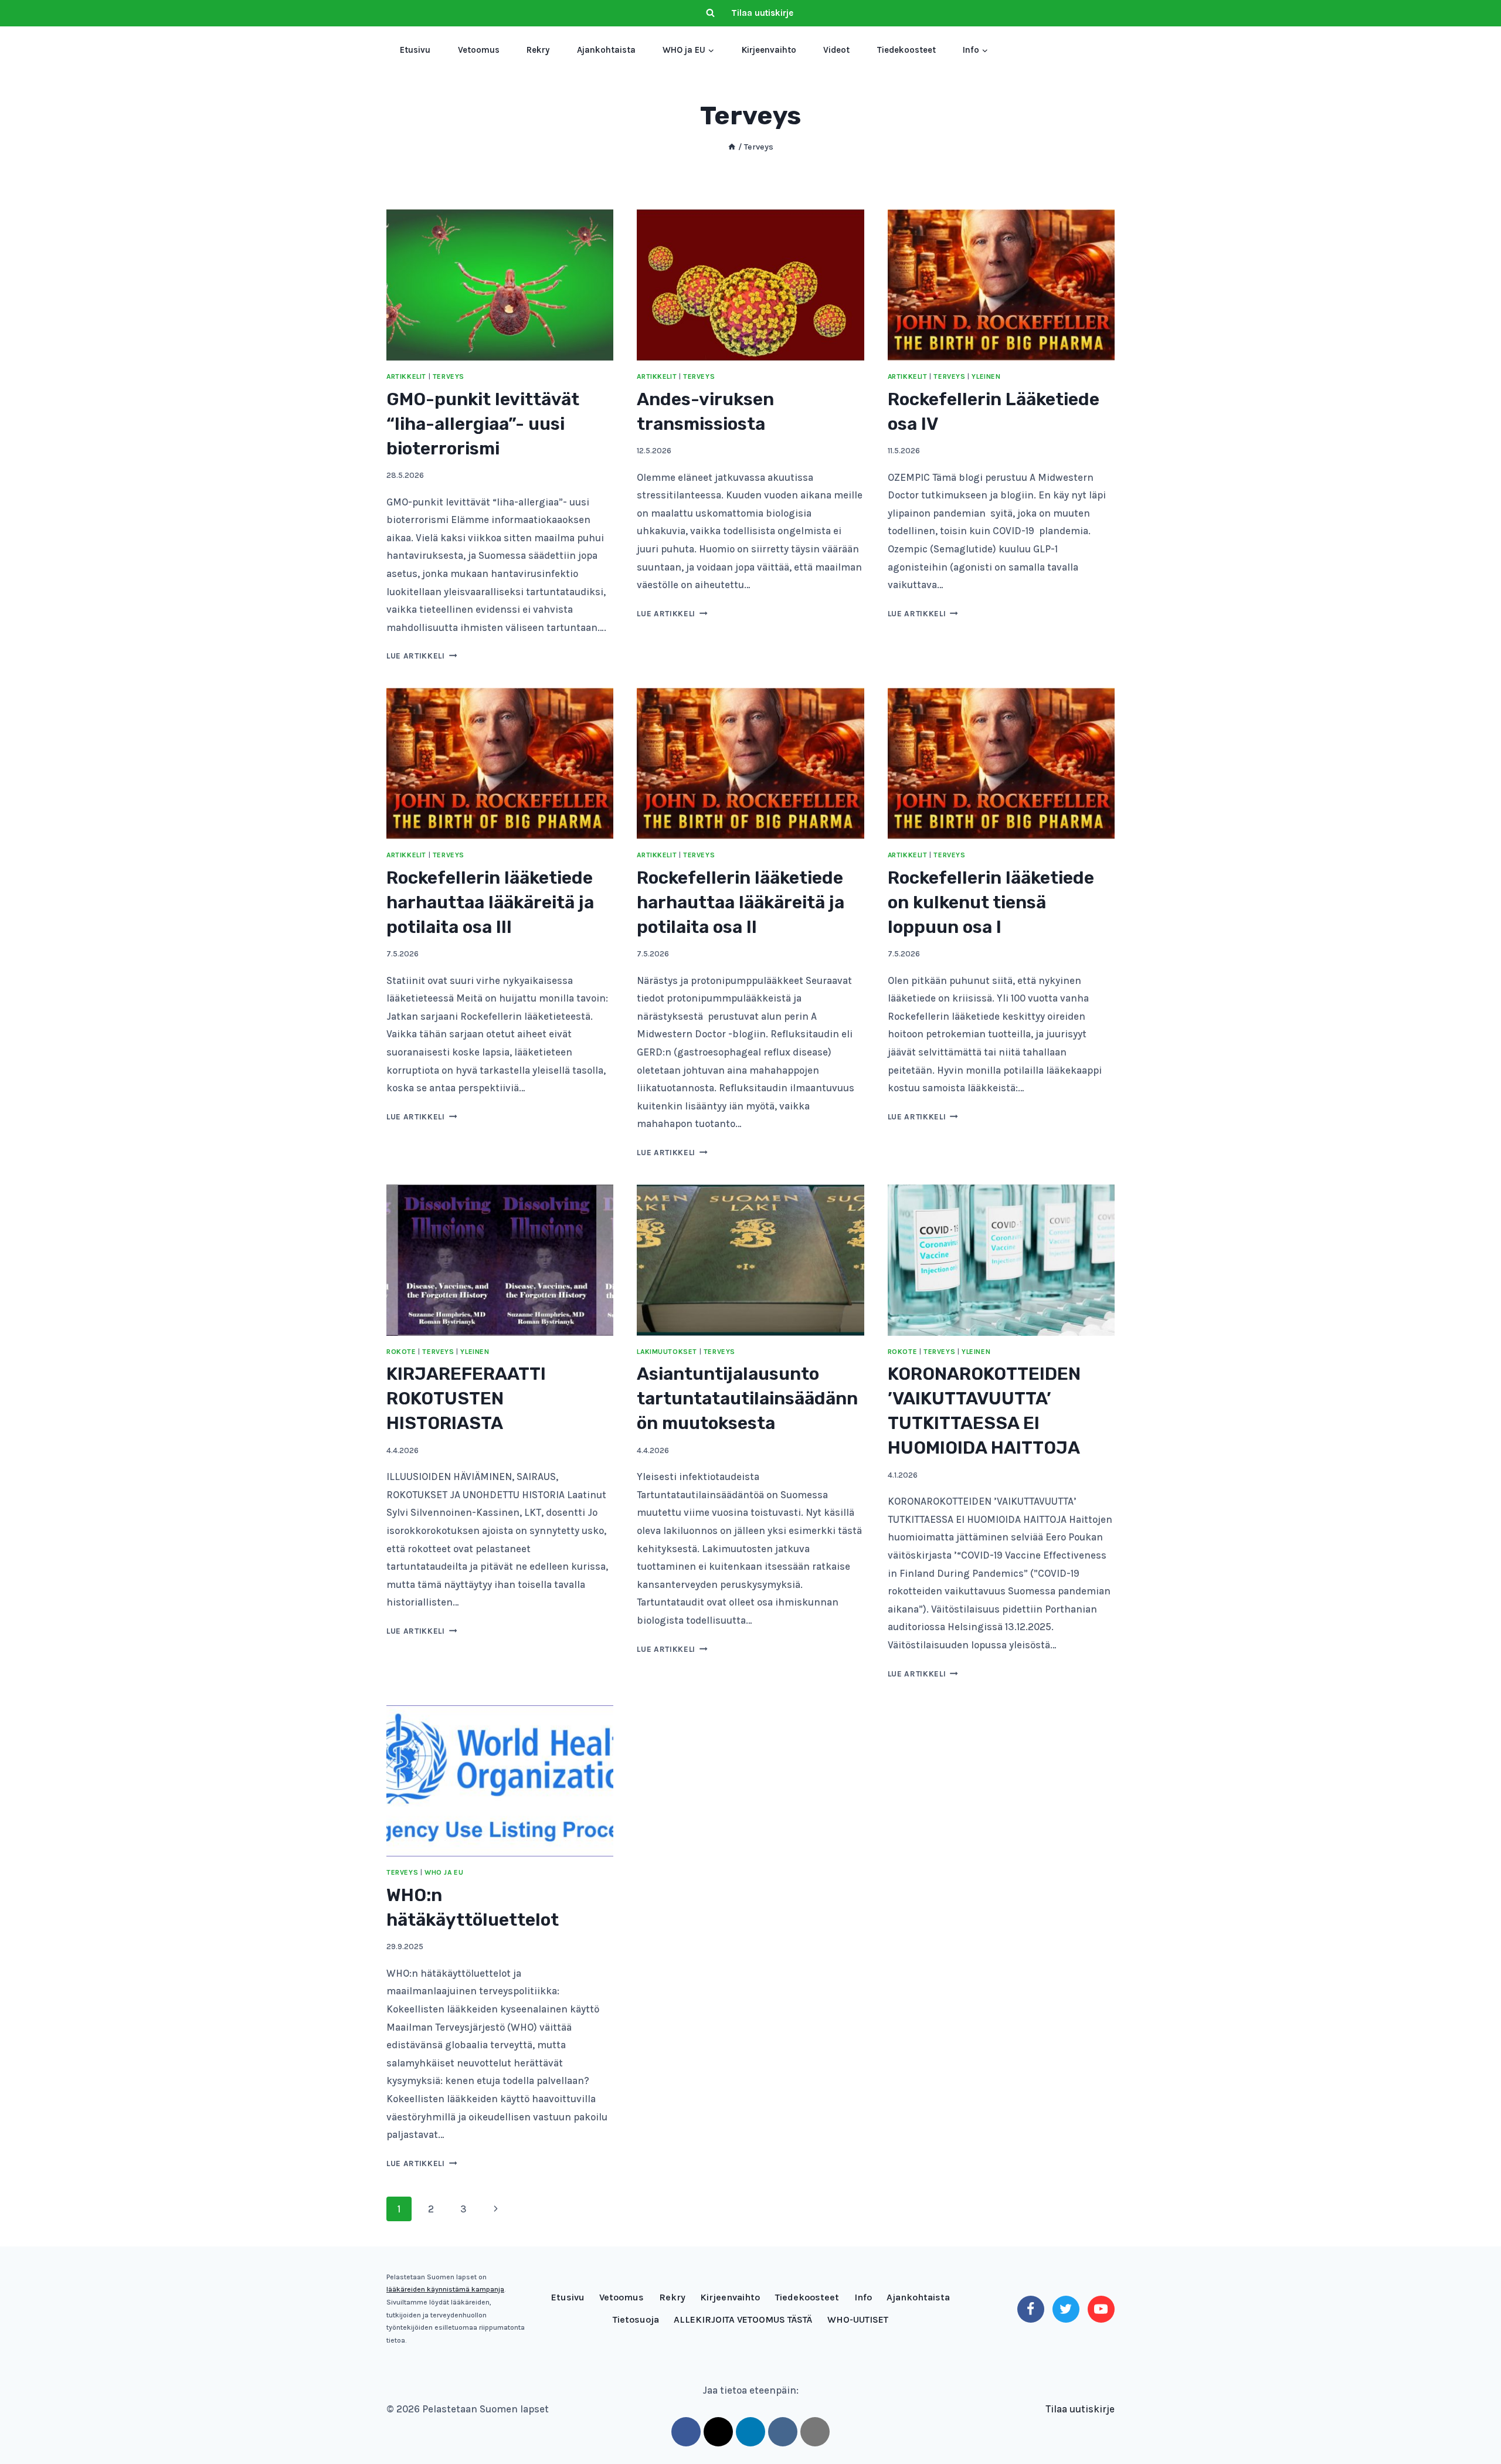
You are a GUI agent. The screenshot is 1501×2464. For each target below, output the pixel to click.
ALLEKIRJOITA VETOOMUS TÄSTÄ (743, 2319)
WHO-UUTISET (858, 2319)
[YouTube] (1101, 2309)
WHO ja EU (444, 1872)
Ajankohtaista (606, 50)
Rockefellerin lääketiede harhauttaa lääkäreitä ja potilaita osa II (741, 902)
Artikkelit (406, 376)
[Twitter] (1066, 2309)
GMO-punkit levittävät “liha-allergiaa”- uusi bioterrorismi (483, 424)
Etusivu (415, 50)
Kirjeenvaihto (769, 50)
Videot (836, 50)
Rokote (401, 1352)
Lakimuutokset (667, 1352)
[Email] (815, 2432)
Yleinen (986, 376)
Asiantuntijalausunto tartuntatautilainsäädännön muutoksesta (747, 1399)
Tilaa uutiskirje (762, 13)
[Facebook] (1031, 2309)
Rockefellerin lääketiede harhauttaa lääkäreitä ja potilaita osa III (490, 902)
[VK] (783, 2432)
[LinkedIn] (750, 2432)
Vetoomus (479, 50)
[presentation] (500, 285)
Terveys (449, 376)
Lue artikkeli (422, 656)
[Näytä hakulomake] (710, 13)
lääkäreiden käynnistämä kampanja (445, 2289)
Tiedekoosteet (906, 50)
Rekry (538, 50)
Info (863, 2297)
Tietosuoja (636, 2319)
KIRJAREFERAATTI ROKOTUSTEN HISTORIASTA (466, 1399)
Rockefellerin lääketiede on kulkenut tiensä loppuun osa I (991, 902)
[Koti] (732, 147)
